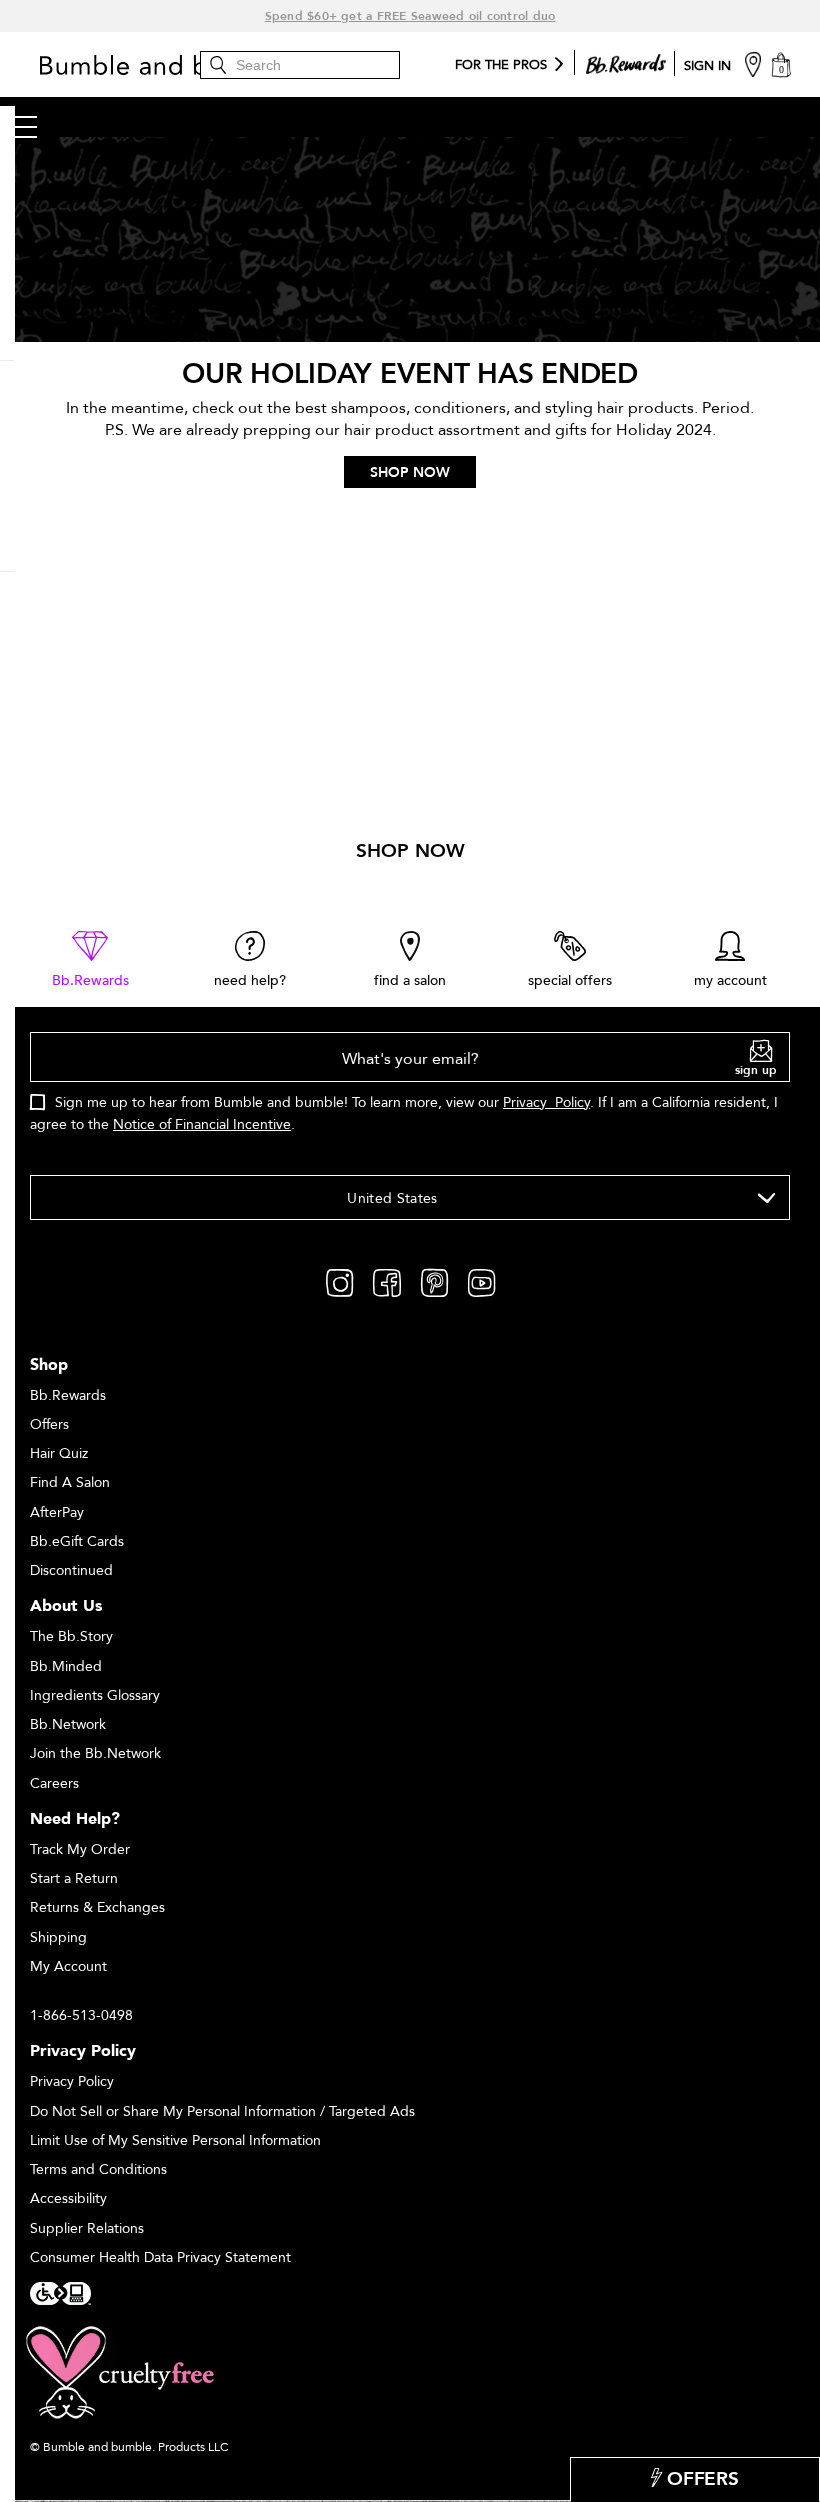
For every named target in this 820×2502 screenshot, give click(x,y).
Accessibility (68, 2198)
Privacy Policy (546, 1102)
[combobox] (410, 1197)
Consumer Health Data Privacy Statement (160, 2257)
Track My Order (80, 1849)
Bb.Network (68, 1724)
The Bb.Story (71, 1636)
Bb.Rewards (68, 1395)
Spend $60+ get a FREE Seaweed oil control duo (410, 16)
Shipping (58, 1937)
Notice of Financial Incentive (202, 1124)
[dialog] (410, 1093)
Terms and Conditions (98, 2169)
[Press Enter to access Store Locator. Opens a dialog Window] (753, 63)
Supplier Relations (87, 2228)
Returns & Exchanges (97, 1907)
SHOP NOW (410, 472)
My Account (68, 1966)
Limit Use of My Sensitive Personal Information (175, 2140)
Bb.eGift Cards (77, 1541)
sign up (756, 1070)
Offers (49, 1424)
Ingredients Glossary (95, 1695)
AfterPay (57, 1512)
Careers (54, 1783)
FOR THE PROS (501, 66)
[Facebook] (387, 1281)
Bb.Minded (66, 1666)
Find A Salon (70, 1482)
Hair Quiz (59, 1453)
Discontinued (71, 1570)
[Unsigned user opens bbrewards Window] (626, 60)
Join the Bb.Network (95, 1753)
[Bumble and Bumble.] (185, 65)
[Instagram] (339, 1281)
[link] (90, 960)
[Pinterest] (434, 1281)
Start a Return (74, 1878)
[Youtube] (481, 1281)
